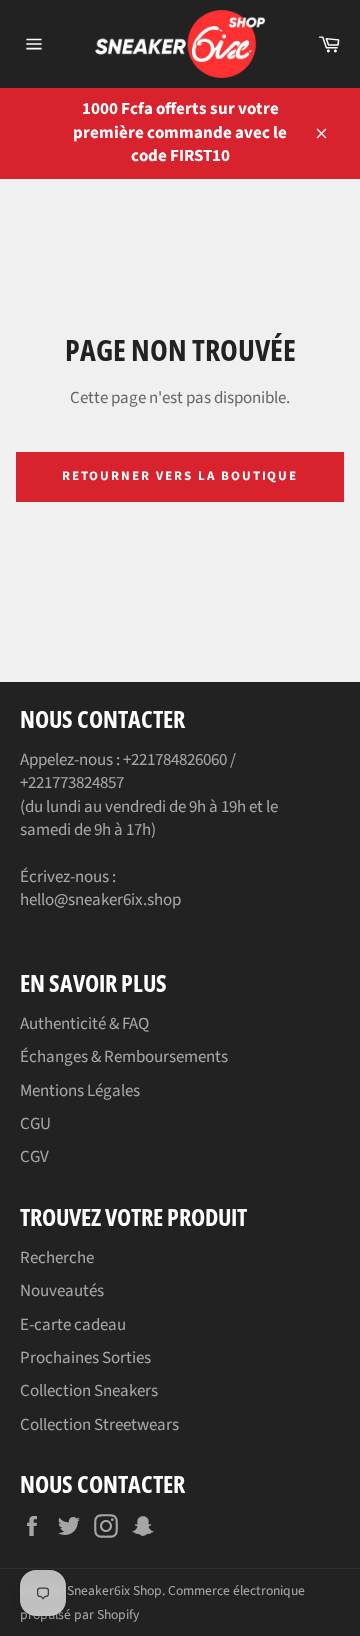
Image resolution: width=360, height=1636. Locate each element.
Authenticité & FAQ (84, 1024)
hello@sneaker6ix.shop (100, 900)
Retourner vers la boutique (180, 476)
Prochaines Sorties (85, 1358)
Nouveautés (62, 1291)
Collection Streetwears (99, 1425)
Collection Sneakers (89, 1391)
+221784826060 (175, 760)
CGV (34, 1157)
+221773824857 (72, 783)
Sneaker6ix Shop (114, 1590)
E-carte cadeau (73, 1325)
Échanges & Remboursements (124, 1057)
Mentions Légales (80, 1091)
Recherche (57, 1258)
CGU (35, 1124)
